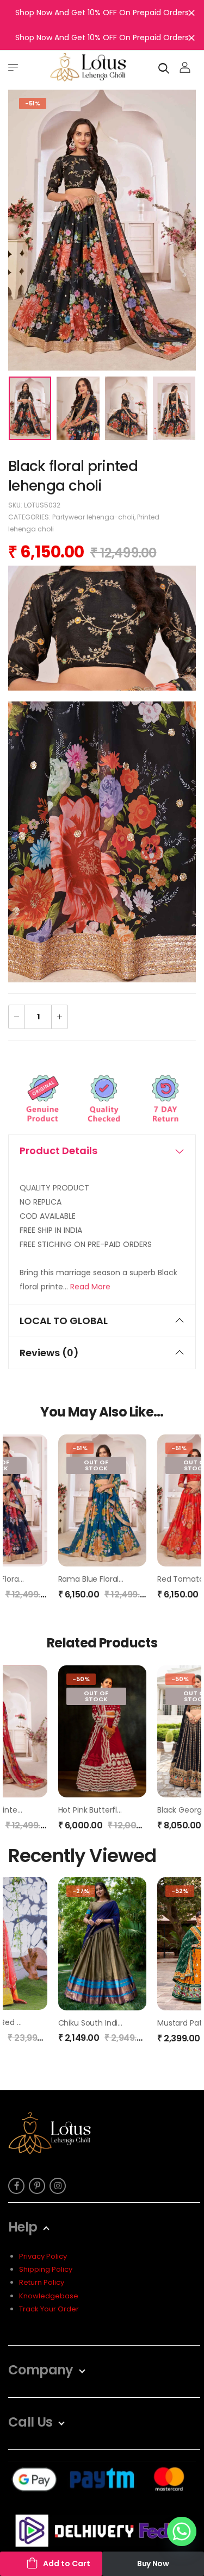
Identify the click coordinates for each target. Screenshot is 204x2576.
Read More (90, 1287)
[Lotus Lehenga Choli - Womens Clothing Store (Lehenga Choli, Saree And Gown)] (88, 67)
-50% (81, 1679)
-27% (81, 1891)
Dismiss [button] (191, 12)
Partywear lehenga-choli (93, 517)
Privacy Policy (43, 2256)
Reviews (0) (49, 1353)
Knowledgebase (49, 2296)
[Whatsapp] (182, 2531)
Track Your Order (49, 2309)
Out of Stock (96, 1465)
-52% (180, 1891)
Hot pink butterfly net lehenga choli (125, 1810)
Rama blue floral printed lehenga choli (130, 1579)
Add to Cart (67, 2564)
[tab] (102, 1151)
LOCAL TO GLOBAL (64, 1321)
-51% (33, 103)
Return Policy (42, 2282)
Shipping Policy (46, 2269)
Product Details (58, 1151)
